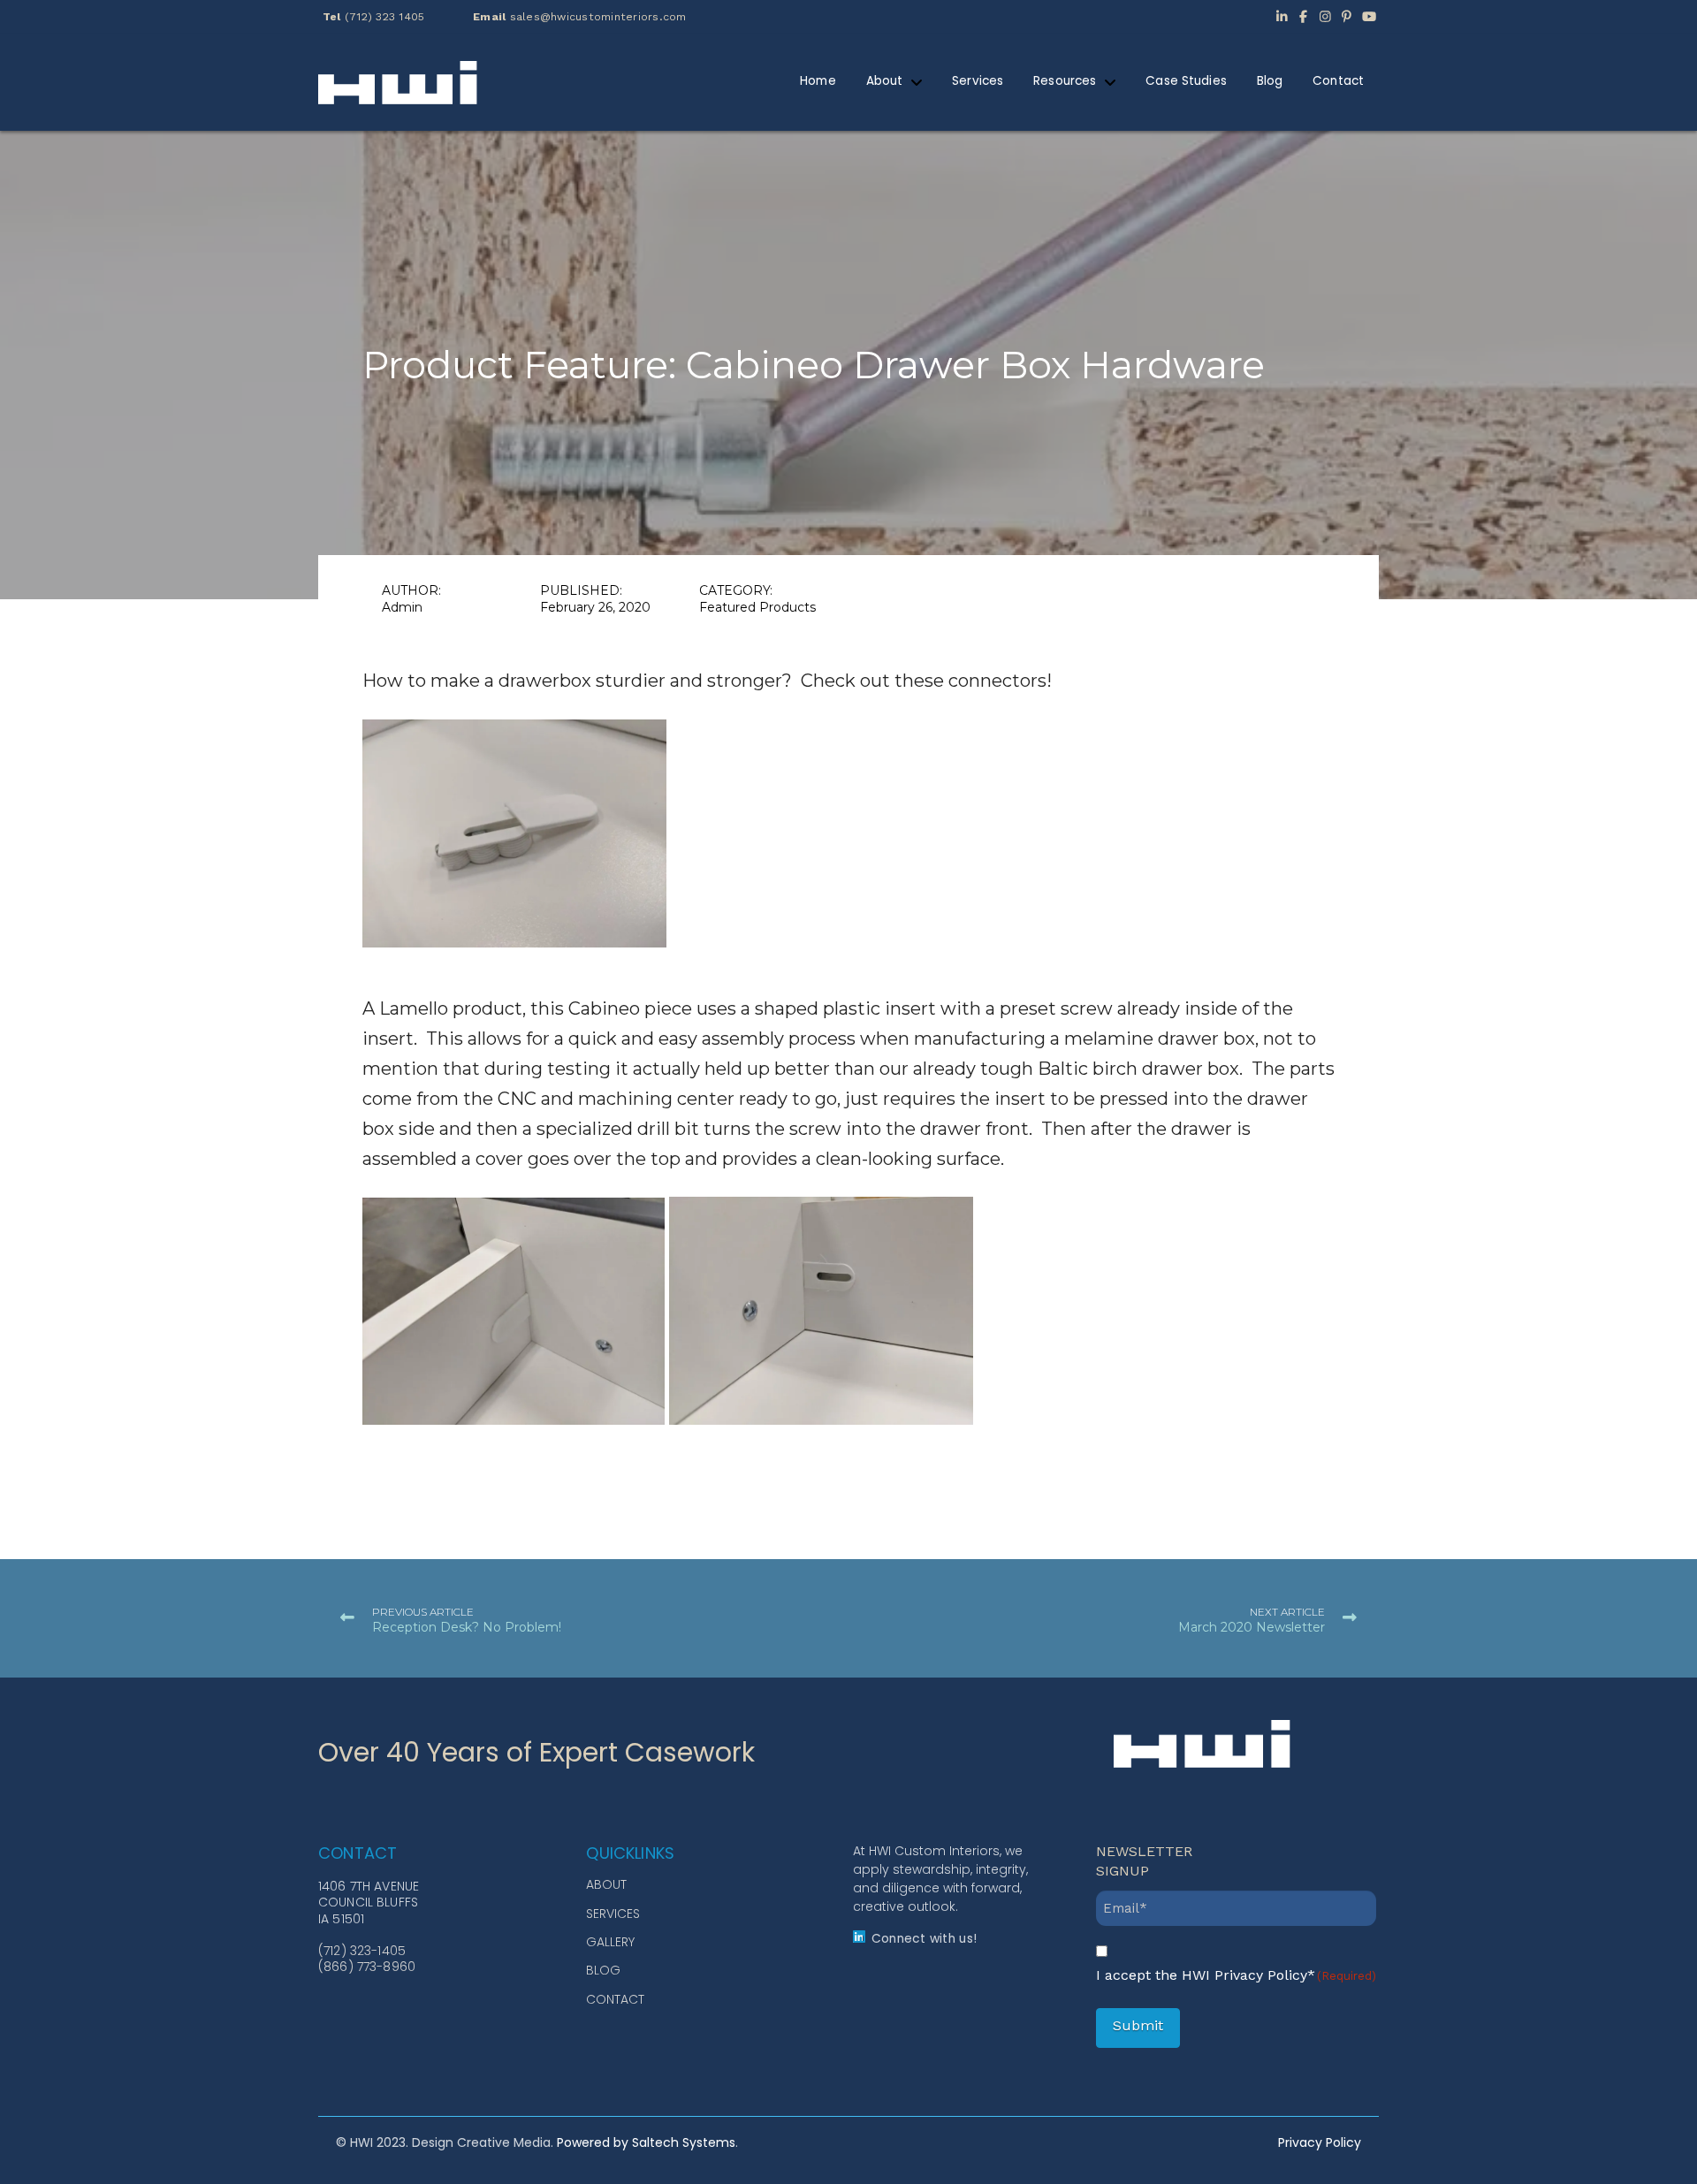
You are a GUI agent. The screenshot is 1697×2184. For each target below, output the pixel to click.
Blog (603, 1970)
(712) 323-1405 (362, 1951)
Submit (1138, 2025)
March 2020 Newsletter (1252, 1627)
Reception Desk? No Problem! (467, 1627)
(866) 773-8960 (367, 1967)
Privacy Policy (1320, 2142)
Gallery (610, 1942)
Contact (615, 1999)
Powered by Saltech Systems (646, 2142)
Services (613, 1914)
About (606, 1884)
